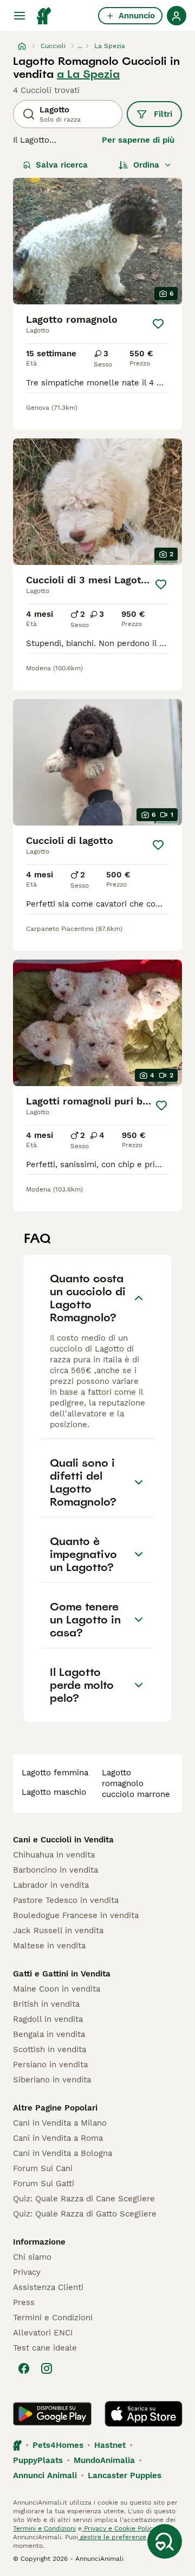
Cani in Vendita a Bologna (63, 2153)
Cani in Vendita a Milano (60, 2123)
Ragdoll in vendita (48, 2019)
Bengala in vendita (49, 2034)
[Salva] (158, 324)
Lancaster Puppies (125, 2475)
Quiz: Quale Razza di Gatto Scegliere (85, 2214)
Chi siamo (32, 2257)
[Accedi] (177, 16)
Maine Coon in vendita (57, 1989)
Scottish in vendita (50, 2049)
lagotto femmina (55, 1773)
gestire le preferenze (112, 2537)
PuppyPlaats (38, 2460)
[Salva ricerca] (165, 2541)
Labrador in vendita (51, 1885)
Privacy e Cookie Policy (119, 2528)
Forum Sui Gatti (44, 2184)
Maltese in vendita (49, 1946)
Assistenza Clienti (48, 2287)
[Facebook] (24, 2368)
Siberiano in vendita (52, 2080)
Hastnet (110, 2445)
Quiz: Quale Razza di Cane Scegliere (84, 2199)
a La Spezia (88, 74)
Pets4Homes (58, 2445)
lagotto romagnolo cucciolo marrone (136, 1783)
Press (24, 2302)
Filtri (163, 114)
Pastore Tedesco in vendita (66, 1900)
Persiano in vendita (50, 2065)
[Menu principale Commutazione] (19, 16)
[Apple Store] (144, 2414)
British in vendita (46, 2004)
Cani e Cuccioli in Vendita (63, 1840)
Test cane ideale (45, 2348)
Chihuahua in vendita (54, 1855)
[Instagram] (47, 2368)
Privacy (27, 2272)
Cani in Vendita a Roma (58, 2138)
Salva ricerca (62, 165)
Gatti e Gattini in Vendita (62, 1974)
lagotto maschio (54, 1792)
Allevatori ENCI (43, 2333)
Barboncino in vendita (56, 1870)
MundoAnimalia (104, 2460)
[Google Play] (52, 2414)
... (80, 46)
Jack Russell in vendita (58, 1931)
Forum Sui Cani (43, 2168)
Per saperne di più (138, 140)
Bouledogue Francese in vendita (76, 1915)
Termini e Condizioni (53, 2318)
